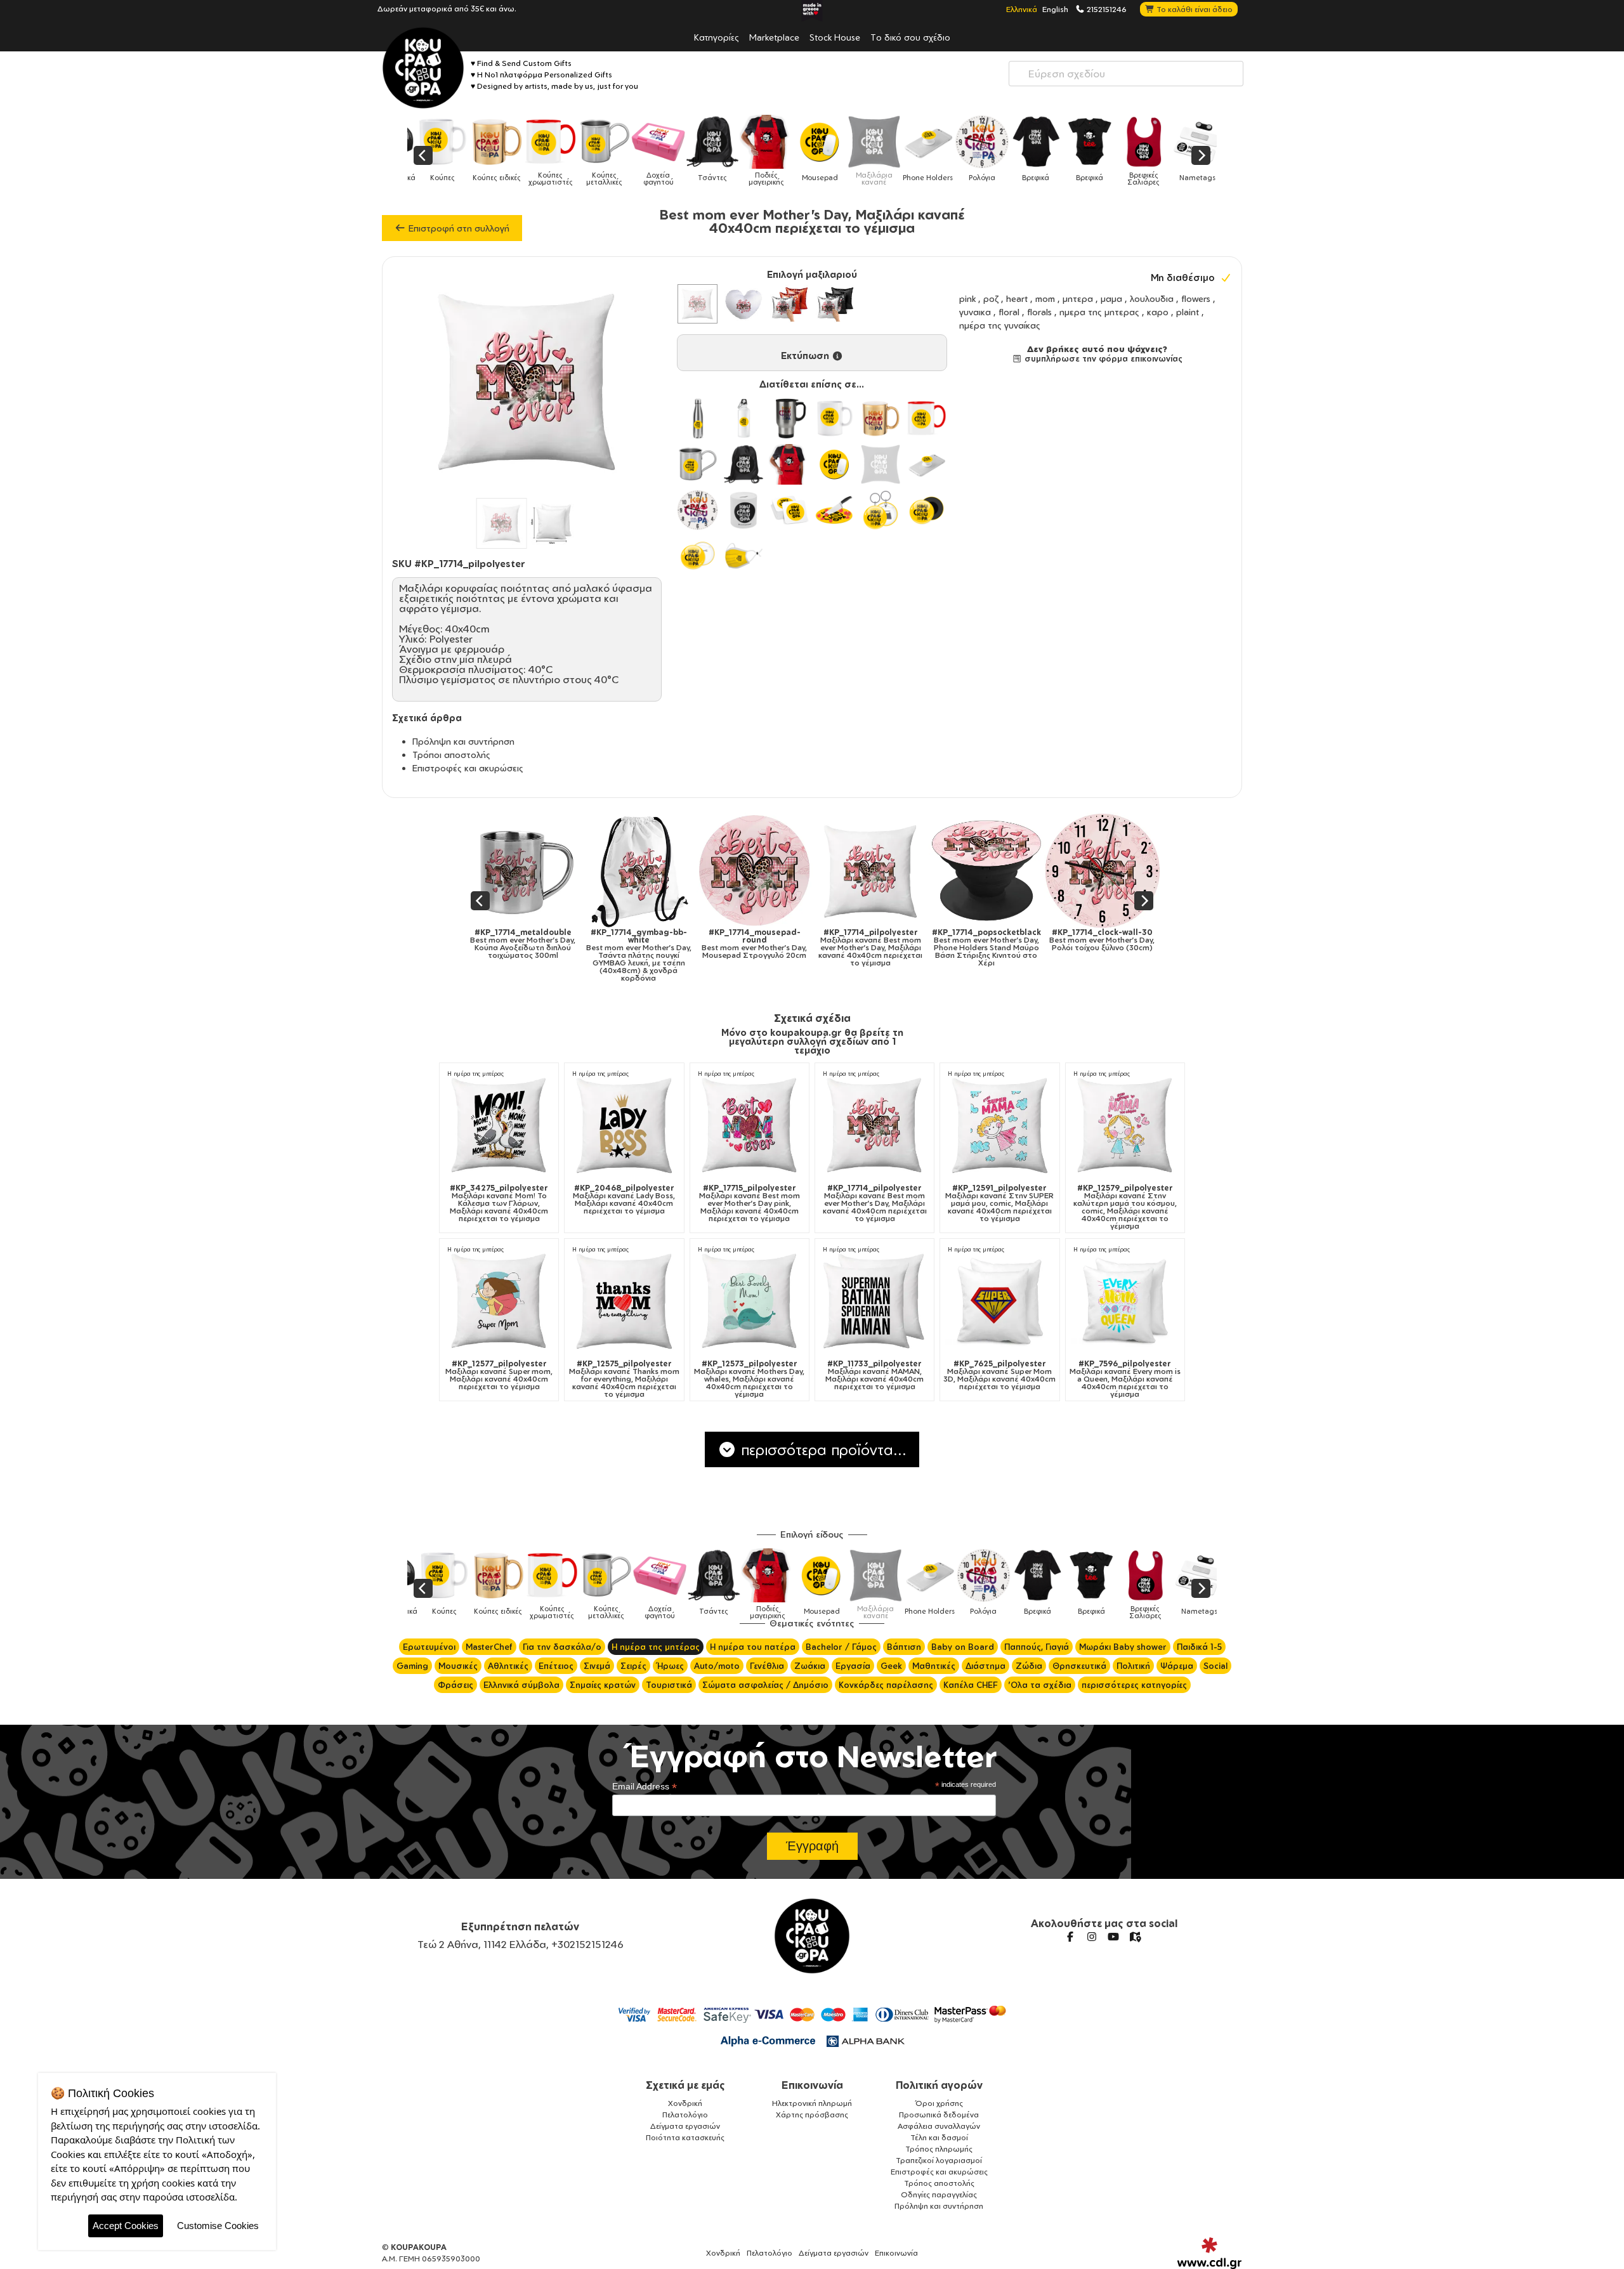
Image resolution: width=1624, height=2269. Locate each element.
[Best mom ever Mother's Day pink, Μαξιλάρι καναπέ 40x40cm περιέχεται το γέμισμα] (750, 1124)
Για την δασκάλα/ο (562, 1647)
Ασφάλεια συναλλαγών (939, 2126)
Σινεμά (597, 1666)
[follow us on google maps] (1135, 1937)
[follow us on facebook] (1070, 1937)
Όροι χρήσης (939, 2103)
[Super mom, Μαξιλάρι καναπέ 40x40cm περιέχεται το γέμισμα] (499, 1300)
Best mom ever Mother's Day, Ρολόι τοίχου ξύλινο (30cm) (893, 940)
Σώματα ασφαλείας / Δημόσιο (765, 1685)
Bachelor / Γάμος (841, 1647)
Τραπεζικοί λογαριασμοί (939, 2160)
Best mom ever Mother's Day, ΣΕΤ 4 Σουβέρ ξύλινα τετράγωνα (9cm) (1125, 948)
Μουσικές (458, 1666)
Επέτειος (556, 1666)
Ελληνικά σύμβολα (521, 1685)
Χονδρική (685, 2103)
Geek (891, 1666)
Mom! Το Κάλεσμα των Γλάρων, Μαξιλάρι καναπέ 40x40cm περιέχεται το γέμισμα (499, 1203)
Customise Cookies (218, 2226)
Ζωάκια (810, 1666)
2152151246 (1106, 9)
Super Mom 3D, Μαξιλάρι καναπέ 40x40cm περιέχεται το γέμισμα (999, 1375)
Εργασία (853, 1666)
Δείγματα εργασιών (685, 2126)
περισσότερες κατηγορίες (1134, 1685)
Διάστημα (986, 1666)
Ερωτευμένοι (429, 1647)
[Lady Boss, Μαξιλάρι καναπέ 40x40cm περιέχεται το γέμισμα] (624, 1124)
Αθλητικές (508, 1666)
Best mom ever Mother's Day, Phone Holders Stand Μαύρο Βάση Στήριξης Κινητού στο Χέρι (777, 948)
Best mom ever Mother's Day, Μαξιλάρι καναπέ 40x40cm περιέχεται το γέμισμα (661, 948)
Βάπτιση (904, 1647)
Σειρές (633, 1666)
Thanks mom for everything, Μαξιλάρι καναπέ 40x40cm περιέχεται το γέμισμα (624, 1379)
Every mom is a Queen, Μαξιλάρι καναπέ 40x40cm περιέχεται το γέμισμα (1125, 1379)
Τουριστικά (669, 1685)
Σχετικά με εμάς (685, 2085)
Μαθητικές (934, 1666)
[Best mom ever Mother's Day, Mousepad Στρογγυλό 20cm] (545, 871)
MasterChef (489, 1647)
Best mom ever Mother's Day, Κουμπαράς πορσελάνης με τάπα (1009, 944)
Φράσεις (455, 1685)
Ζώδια (1029, 1666)
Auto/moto (717, 1666)
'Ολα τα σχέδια (1040, 1685)
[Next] (1201, 155)
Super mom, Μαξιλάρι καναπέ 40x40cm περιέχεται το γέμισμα (499, 1375)
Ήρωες (670, 1666)
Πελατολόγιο (685, 2115)
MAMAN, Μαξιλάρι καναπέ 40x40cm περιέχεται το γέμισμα (874, 1375)
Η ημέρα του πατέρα (753, 1647)
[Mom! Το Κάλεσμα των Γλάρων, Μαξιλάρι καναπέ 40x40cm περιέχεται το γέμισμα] (499, 1124)
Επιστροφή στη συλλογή (458, 228)
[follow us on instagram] (1092, 1937)
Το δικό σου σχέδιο (910, 37)
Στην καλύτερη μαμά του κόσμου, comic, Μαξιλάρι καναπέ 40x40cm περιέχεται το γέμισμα (1125, 1207)
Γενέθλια (767, 1666)
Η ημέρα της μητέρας (475, 1074)
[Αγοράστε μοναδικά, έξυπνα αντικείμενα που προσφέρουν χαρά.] (423, 68)
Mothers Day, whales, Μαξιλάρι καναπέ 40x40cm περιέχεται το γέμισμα (749, 1379)
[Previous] (423, 155)
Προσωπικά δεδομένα (939, 2115)
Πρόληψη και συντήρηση (463, 741)
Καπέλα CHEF (971, 1685)
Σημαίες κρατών (603, 1685)
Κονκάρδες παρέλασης (886, 1685)
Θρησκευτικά (1079, 1666)
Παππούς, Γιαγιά (1037, 1647)
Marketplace (774, 37)
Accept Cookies (126, 2226)
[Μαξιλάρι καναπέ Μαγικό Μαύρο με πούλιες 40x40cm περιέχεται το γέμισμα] (835, 304)
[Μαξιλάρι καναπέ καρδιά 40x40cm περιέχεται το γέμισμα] (743, 304)
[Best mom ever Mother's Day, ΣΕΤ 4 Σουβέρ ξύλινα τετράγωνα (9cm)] (1125, 871)
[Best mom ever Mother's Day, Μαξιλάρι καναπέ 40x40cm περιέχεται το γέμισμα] (661, 871)
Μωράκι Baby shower (1123, 1647)
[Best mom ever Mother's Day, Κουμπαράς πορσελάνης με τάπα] (1009, 871)
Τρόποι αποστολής (451, 755)
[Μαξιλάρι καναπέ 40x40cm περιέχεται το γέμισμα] (697, 304)
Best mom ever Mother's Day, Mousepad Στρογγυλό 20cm (546, 944)
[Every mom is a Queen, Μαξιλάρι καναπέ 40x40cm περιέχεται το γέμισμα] (1125, 1300)
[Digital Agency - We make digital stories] (1209, 2253)
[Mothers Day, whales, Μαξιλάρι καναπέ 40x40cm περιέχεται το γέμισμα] (750, 1300)
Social (1215, 1666)
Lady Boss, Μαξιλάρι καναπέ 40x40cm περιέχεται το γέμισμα (624, 1200)
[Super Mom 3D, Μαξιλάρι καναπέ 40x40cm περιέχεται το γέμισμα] (999, 1300)
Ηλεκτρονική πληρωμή (812, 2103)
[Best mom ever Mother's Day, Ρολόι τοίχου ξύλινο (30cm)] (893, 871)
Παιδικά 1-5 (1199, 1647)
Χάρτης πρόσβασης (812, 2115)
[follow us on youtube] (1113, 1937)
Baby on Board (963, 1647)
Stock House (835, 37)
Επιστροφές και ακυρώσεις (468, 768)
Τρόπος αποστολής (939, 2183)
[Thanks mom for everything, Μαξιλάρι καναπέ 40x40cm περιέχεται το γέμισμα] (624, 1300)
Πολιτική (1133, 1666)
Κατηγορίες (717, 37)
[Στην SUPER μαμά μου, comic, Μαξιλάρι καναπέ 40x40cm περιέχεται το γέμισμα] (999, 1124)
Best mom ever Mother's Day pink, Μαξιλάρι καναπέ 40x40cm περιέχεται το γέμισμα (750, 1203)
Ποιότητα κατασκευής (685, 2137)
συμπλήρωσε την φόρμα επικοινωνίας (1102, 358)
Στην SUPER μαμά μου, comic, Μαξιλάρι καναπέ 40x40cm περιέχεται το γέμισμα (999, 1203)
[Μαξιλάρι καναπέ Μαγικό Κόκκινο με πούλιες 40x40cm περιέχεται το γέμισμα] (789, 304)
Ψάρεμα (1177, 1666)
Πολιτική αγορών (939, 2085)
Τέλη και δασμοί (939, 2137)
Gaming (412, 1666)
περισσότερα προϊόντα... (822, 1449)
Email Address (645, 1787)
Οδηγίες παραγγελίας (939, 2194)
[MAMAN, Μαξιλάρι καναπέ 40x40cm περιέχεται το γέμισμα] (874, 1300)
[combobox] (1126, 74)
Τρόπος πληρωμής (939, 2149)
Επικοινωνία (812, 2085)
